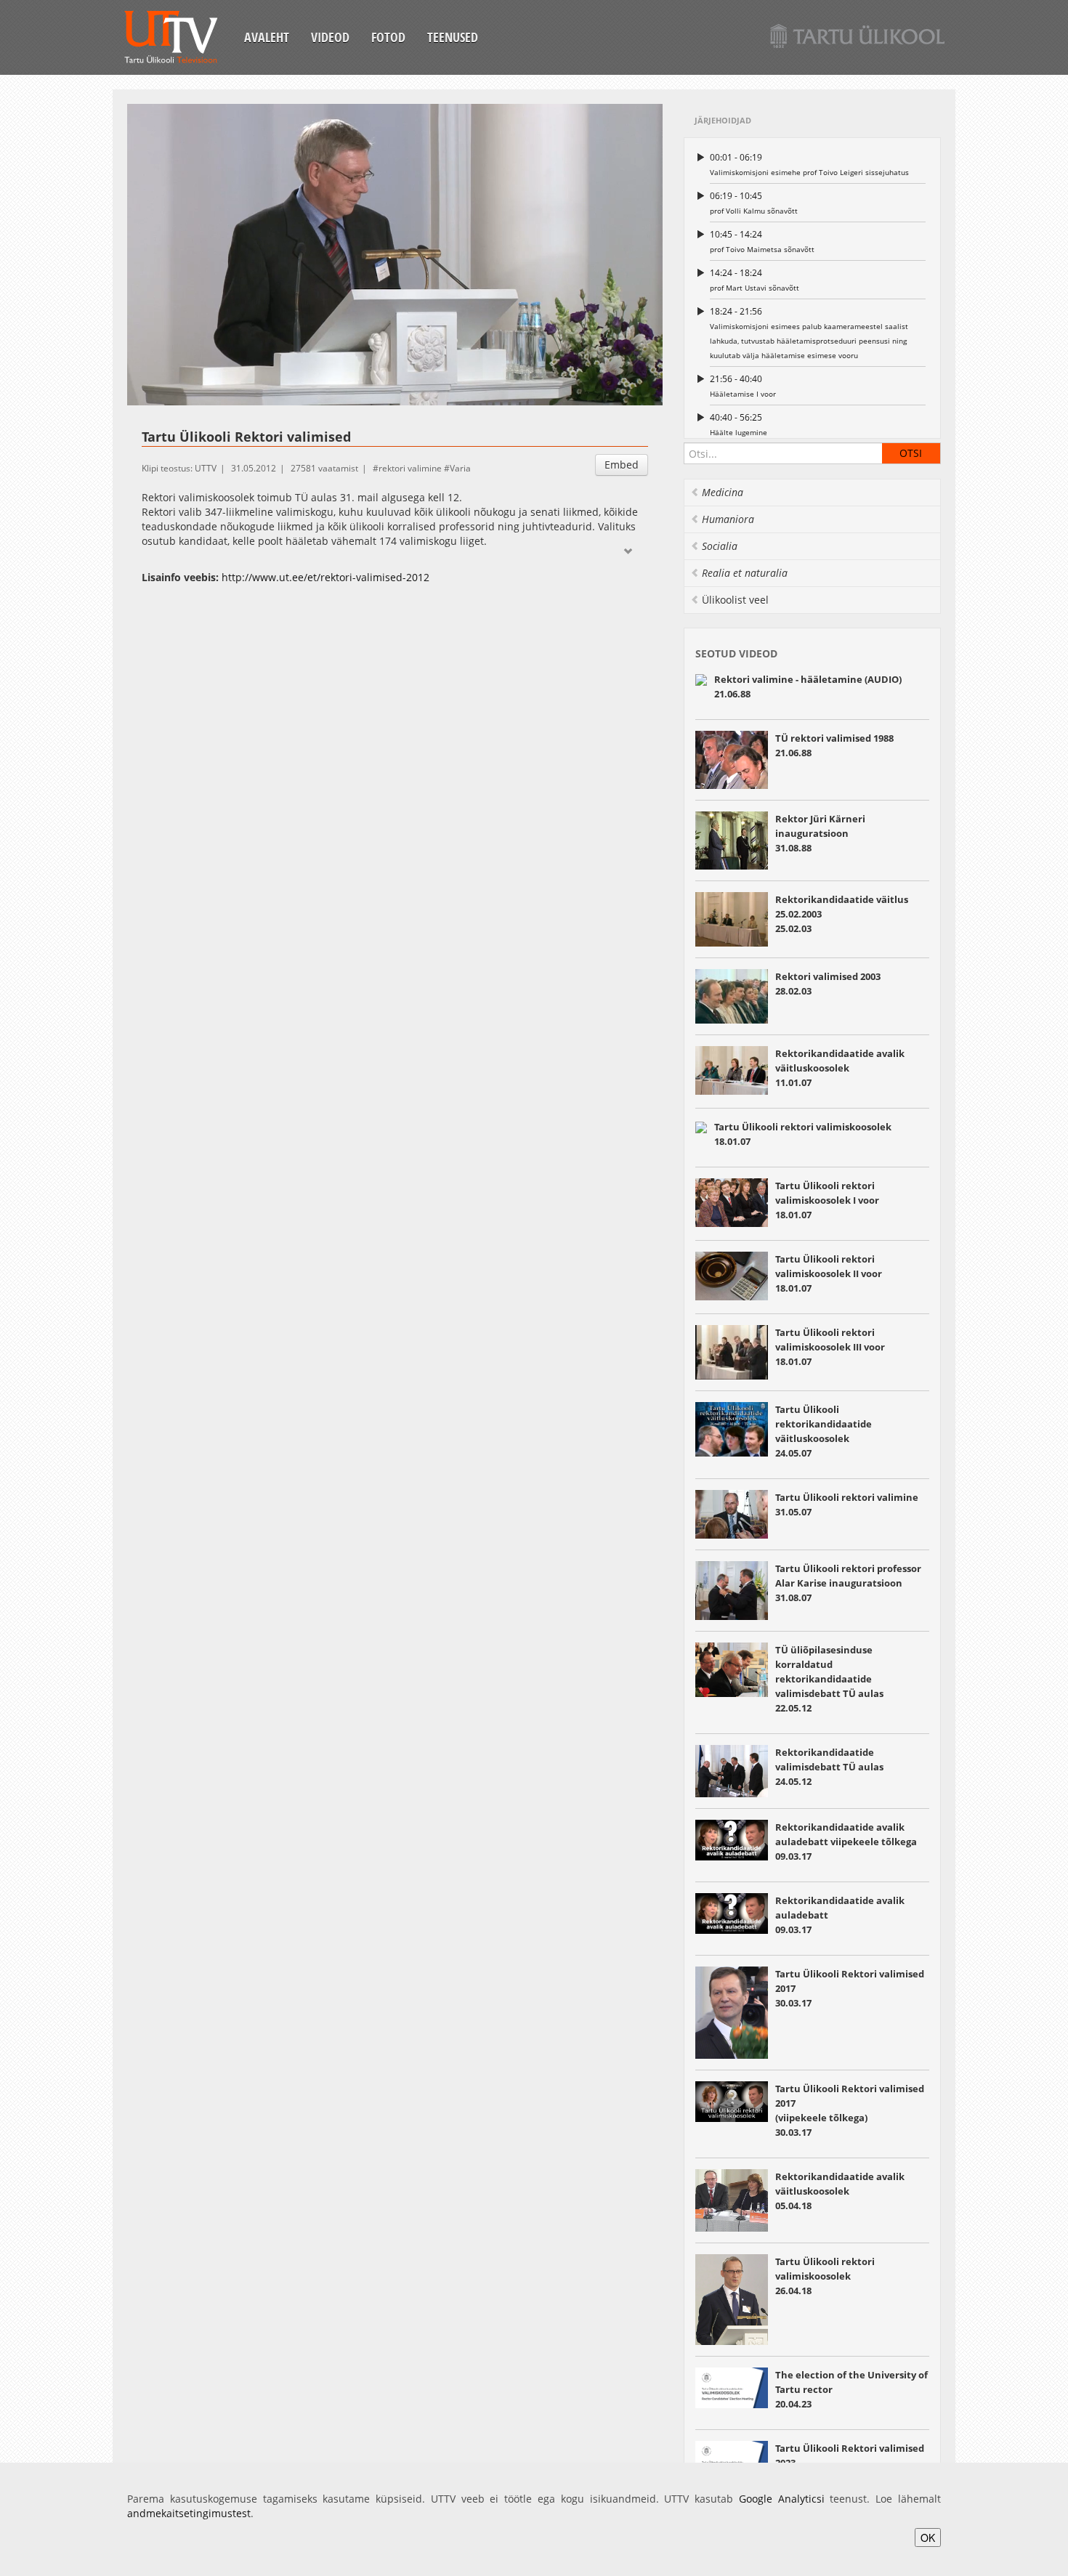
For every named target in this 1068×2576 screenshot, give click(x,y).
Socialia (720, 546)
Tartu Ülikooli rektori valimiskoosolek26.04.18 (825, 2276)
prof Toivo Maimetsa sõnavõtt (762, 241)
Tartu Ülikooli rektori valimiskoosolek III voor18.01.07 (830, 1347)
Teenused (453, 37)
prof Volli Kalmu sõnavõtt (754, 203)
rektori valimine (410, 468)
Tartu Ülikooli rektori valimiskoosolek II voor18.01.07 (829, 1273)
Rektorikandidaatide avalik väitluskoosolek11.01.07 (840, 1068)
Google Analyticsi (782, 2499)
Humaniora (728, 519)
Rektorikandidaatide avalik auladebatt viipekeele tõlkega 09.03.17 (846, 1842)
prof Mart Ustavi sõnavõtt (755, 280)
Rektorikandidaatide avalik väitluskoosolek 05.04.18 (840, 2191)
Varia (460, 468)
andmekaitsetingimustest (189, 2513)
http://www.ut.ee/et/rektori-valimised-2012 (325, 577)
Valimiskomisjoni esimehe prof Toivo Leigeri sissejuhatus (809, 164)
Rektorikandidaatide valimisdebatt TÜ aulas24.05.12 (829, 1767)
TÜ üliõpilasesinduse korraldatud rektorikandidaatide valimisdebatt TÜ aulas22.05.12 (829, 1679)
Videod (330, 37)
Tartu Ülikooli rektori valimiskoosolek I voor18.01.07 (827, 1200)
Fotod (388, 37)
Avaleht (267, 37)
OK (928, 2537)
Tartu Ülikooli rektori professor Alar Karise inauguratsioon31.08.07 (848, 1583)
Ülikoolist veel (735, 600)
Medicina (723, 492)
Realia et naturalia (745, 573)
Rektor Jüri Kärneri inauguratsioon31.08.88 (820, 833)
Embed (622, 465)
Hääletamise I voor (743, 386)
